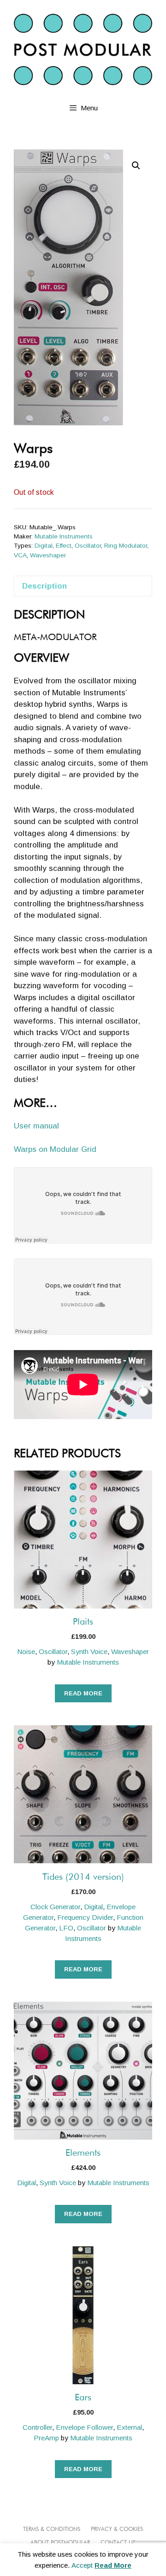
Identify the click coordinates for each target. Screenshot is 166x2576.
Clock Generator (55, 1907)
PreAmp (46, 2438)
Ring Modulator (126, 546)
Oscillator (88, 546)
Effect (64, 546)
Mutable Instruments (64, 536)
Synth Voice (89, 1652)
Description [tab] (44, 586)
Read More (113, 2565)
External (129, 2427)
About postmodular (60, 2543)
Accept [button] (82, 2565)
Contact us (118, 2543)
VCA (20, 555)
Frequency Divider (85, 1917)
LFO (66, 1928)
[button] (136, 166)
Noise (26, 1652)
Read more (83, 1693)
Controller (37, 2427)
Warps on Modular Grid (55, 1149)
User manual (36, 1126)
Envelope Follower (84, 2427)
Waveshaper (48, 555)
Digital (44, 546)
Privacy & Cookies (117, 2530)
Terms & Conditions (52, 2530)
